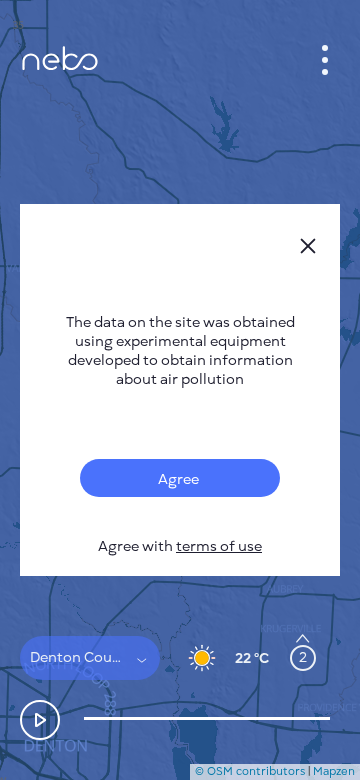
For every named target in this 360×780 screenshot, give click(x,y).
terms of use (219, 546)
